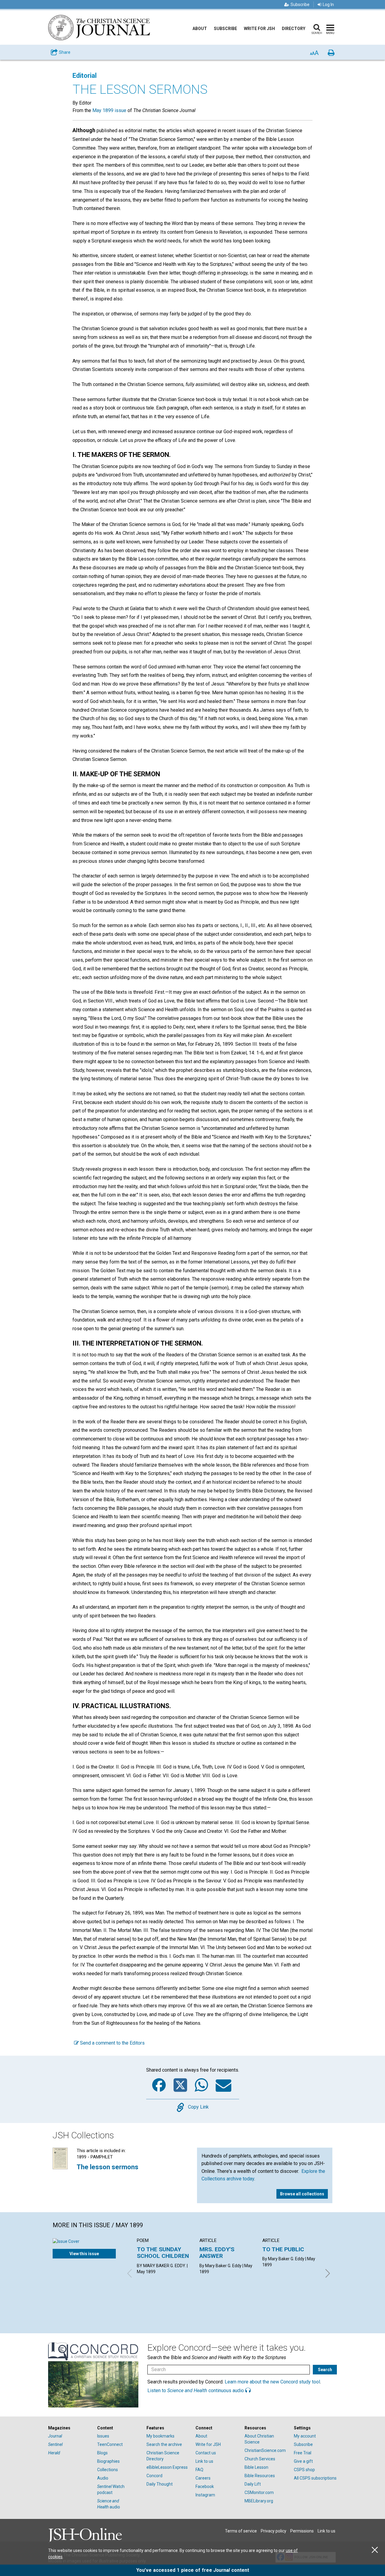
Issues (103, 2436)
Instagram (205, 2495)
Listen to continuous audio (196, 2390)
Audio (103, 2478)
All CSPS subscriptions (315, 2478)
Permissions (302, 2531)
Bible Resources (260, 2476)
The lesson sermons (108, 2167)
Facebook (205, 2486)
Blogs (102, 2453)
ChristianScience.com (265, 2450)
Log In (328, 5)
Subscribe (300, 5)
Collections (108, 2470)
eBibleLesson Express (167, 2467)
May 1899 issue (109, 110)
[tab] (70, 2428)
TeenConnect (110, 2444)
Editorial (85, 76)
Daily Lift (253, 2484)
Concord (154, 2476)
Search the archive (164, 2444)
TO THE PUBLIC (283, 2249)
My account (305, 2436)
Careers (203, 2478)
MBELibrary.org (259, 2501)
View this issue (84, 2254)
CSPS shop (304, 2470)
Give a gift (303, 2461)
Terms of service (241, 2531)
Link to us (204, 2461)
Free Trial (303, 2453)
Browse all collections (302, 2194)
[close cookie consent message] (375, 2550)
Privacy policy (274, 2531)
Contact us (206, 2453)
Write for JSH (259, 29)
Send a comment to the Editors (112, 2043)
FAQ (199, 2470)
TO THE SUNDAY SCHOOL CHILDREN (163, 2253)
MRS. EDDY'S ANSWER (217, 2253)
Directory (294, 29)
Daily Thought (160, 2484)
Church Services (260, 2459)
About (200, 29)
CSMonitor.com (259, 2492)
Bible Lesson (256, 2467)
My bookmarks (160, 2436)
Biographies (108, 2461)
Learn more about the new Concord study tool (272, 2382)
